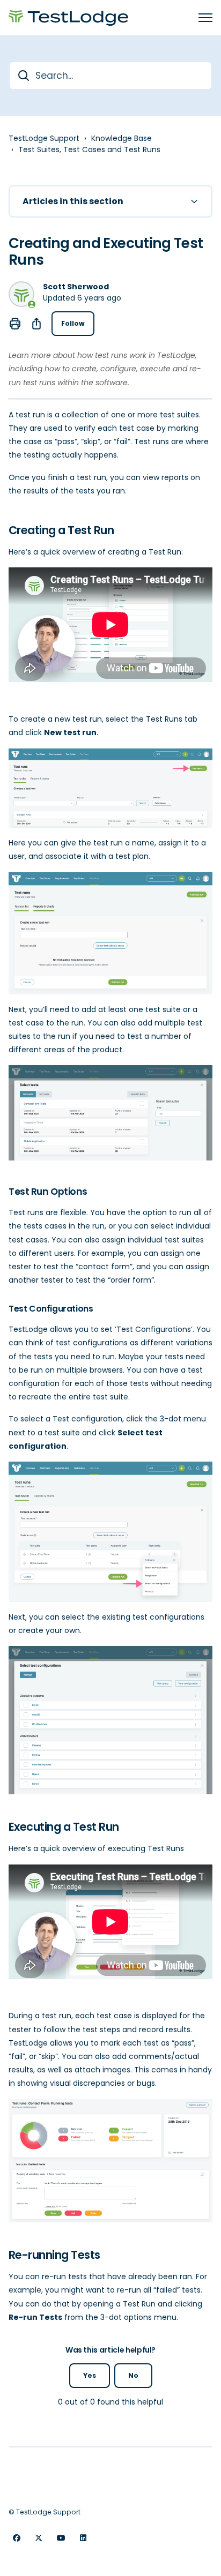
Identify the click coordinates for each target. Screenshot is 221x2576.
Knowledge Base (121, 138)
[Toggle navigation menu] (205, 18)
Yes (90, 2375)
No (133, 2375)
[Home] (68, 18)
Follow (73, 323)
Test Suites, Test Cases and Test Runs (89, 149)
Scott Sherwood (76, 287)
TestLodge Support (44, 138)
